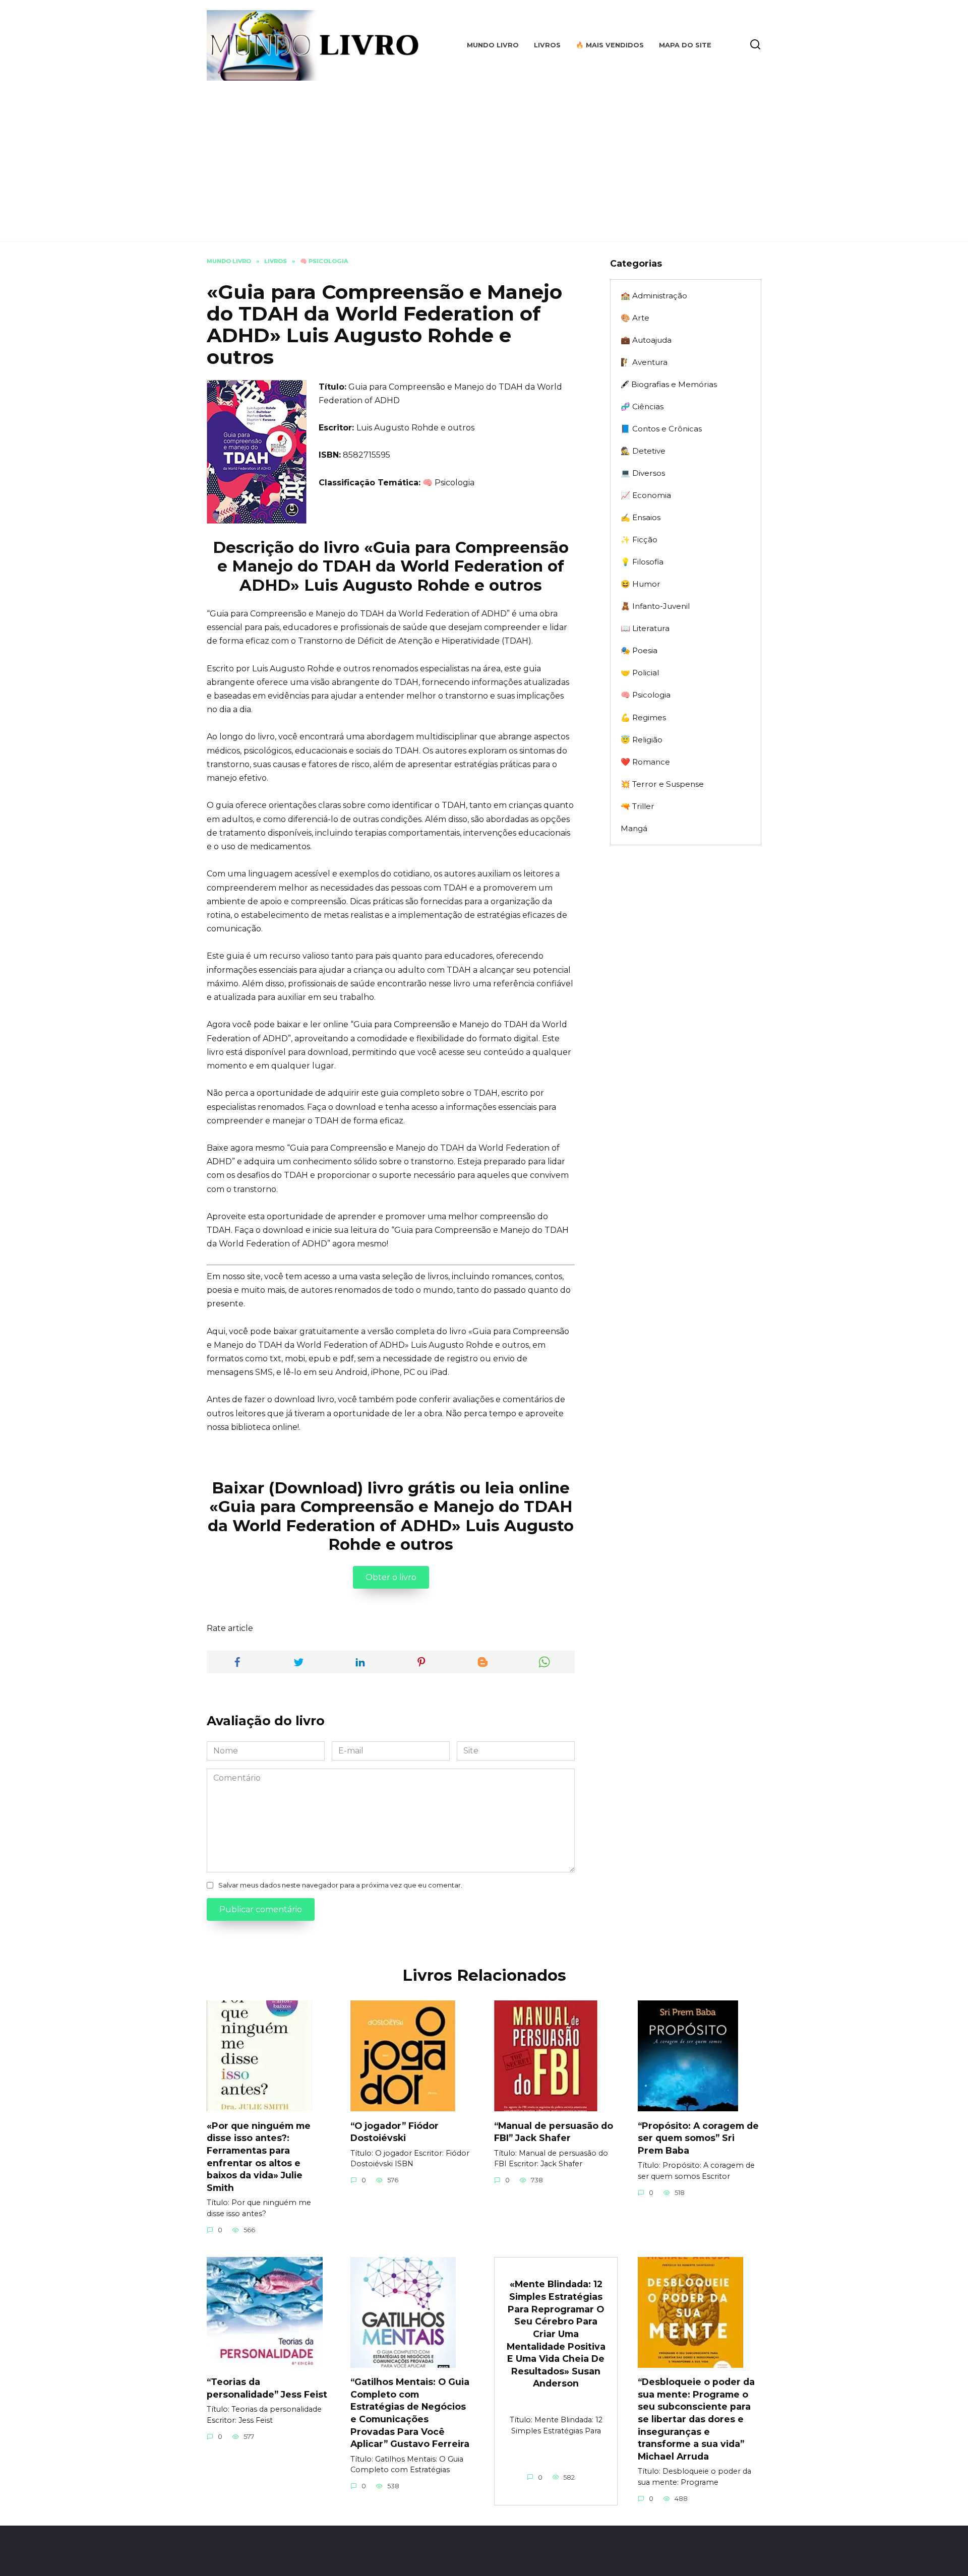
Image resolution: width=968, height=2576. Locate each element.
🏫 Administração (654, 296)
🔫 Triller (638, 806)
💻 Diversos (643, 473)
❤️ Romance (645, 762)
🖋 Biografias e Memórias (669, 384)
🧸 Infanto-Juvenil (655, 606)
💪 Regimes (643, 717)
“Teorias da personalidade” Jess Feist (267, 2388)
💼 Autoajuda (646, 340)
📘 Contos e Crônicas (661, 429)
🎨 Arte (635, 318)
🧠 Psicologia (448, 483)
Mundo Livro (493, 45)
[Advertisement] (484, 156)
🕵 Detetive (643, 451)
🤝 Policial (640, 673)
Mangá (634, 828)
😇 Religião (642, 740)
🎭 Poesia (639, 650)
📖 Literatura (645, 628)
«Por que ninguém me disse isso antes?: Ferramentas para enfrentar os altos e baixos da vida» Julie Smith (259, 2156)
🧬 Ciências (642, 406)
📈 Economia (646, 495)
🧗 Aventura (644, 362)
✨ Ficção (639, 540)
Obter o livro (391, 1577)
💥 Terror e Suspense (662, 784)
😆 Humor (641, 584)
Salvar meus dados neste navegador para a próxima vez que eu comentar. (340, 1885)
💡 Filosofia (642, 562)
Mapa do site (685, 45)
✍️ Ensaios (641, 517)
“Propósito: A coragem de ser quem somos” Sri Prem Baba (698, 2138)
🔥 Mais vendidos (610, 45)
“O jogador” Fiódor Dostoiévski (395, 2131)
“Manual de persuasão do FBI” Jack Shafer (554, 2131)
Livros (547, 45)
